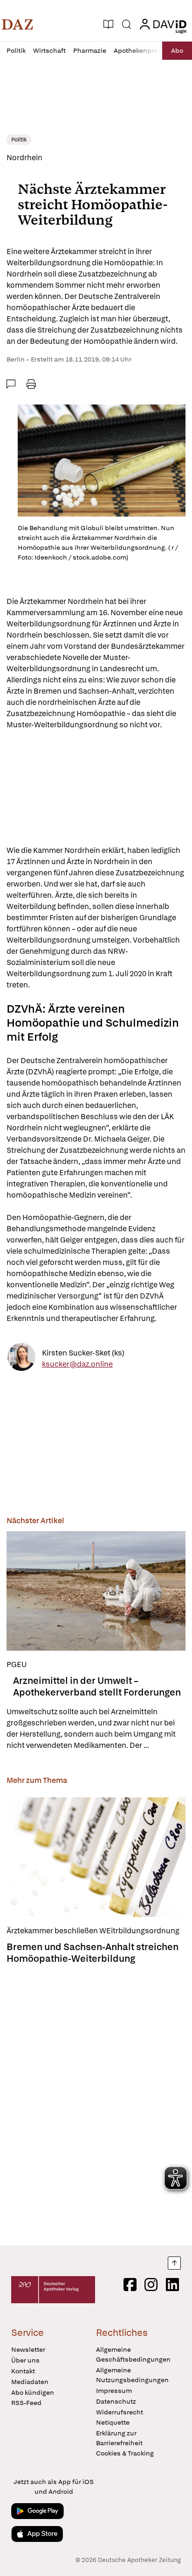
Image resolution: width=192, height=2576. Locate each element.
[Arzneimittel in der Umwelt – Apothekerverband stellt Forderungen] (96, 1591)
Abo (177, 50)
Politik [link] (19, 140)
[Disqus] (96, 2102)
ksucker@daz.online (77, 1364)
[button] (17, 24)
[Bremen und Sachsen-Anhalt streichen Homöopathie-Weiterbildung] (96, 1857)
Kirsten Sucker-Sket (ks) (83, 1353)
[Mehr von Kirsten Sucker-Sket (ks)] (21, 1359)
